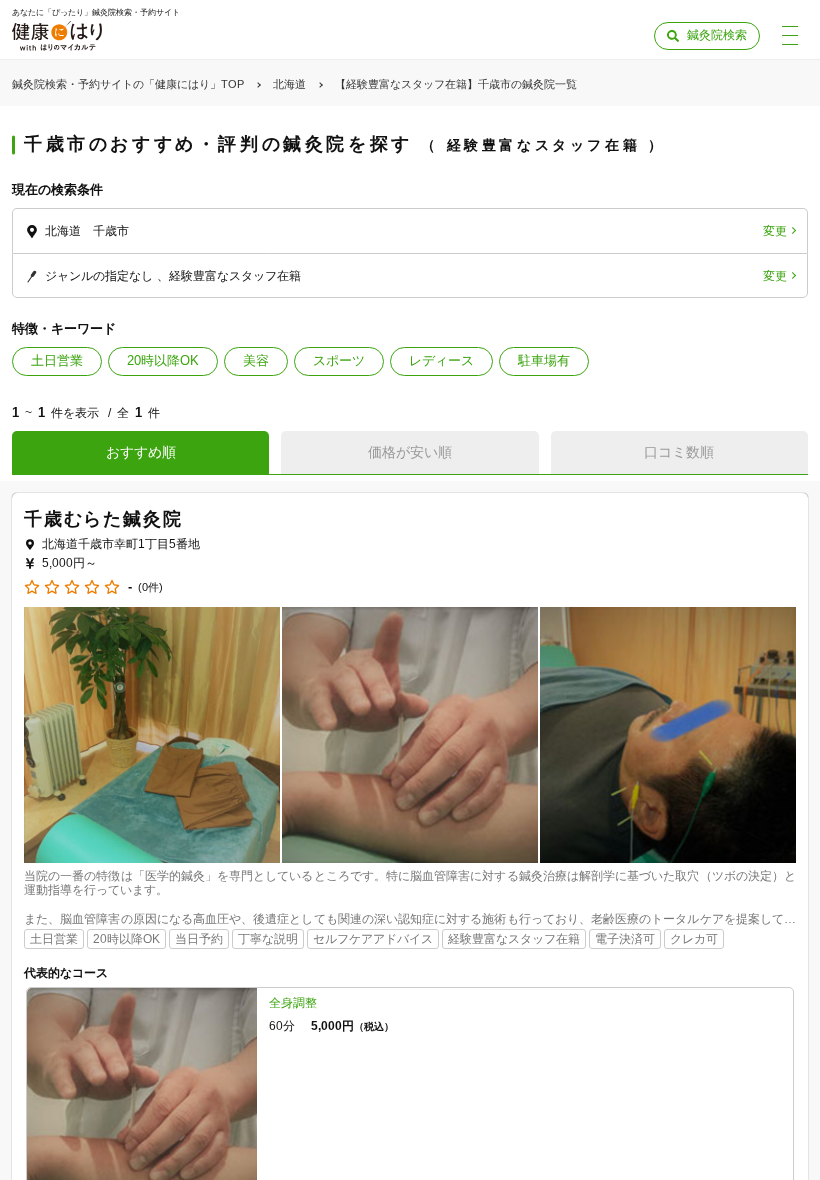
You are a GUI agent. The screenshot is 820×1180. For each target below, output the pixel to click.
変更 (775, 231)
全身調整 (293, 1003)
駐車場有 (544, 360)
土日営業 (57, 360)
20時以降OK (163, 360)
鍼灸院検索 (717, 35)
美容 (256, 360)
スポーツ (339, 360)
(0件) (150, 587)
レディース (441, 360)
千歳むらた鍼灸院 (103, 519)
